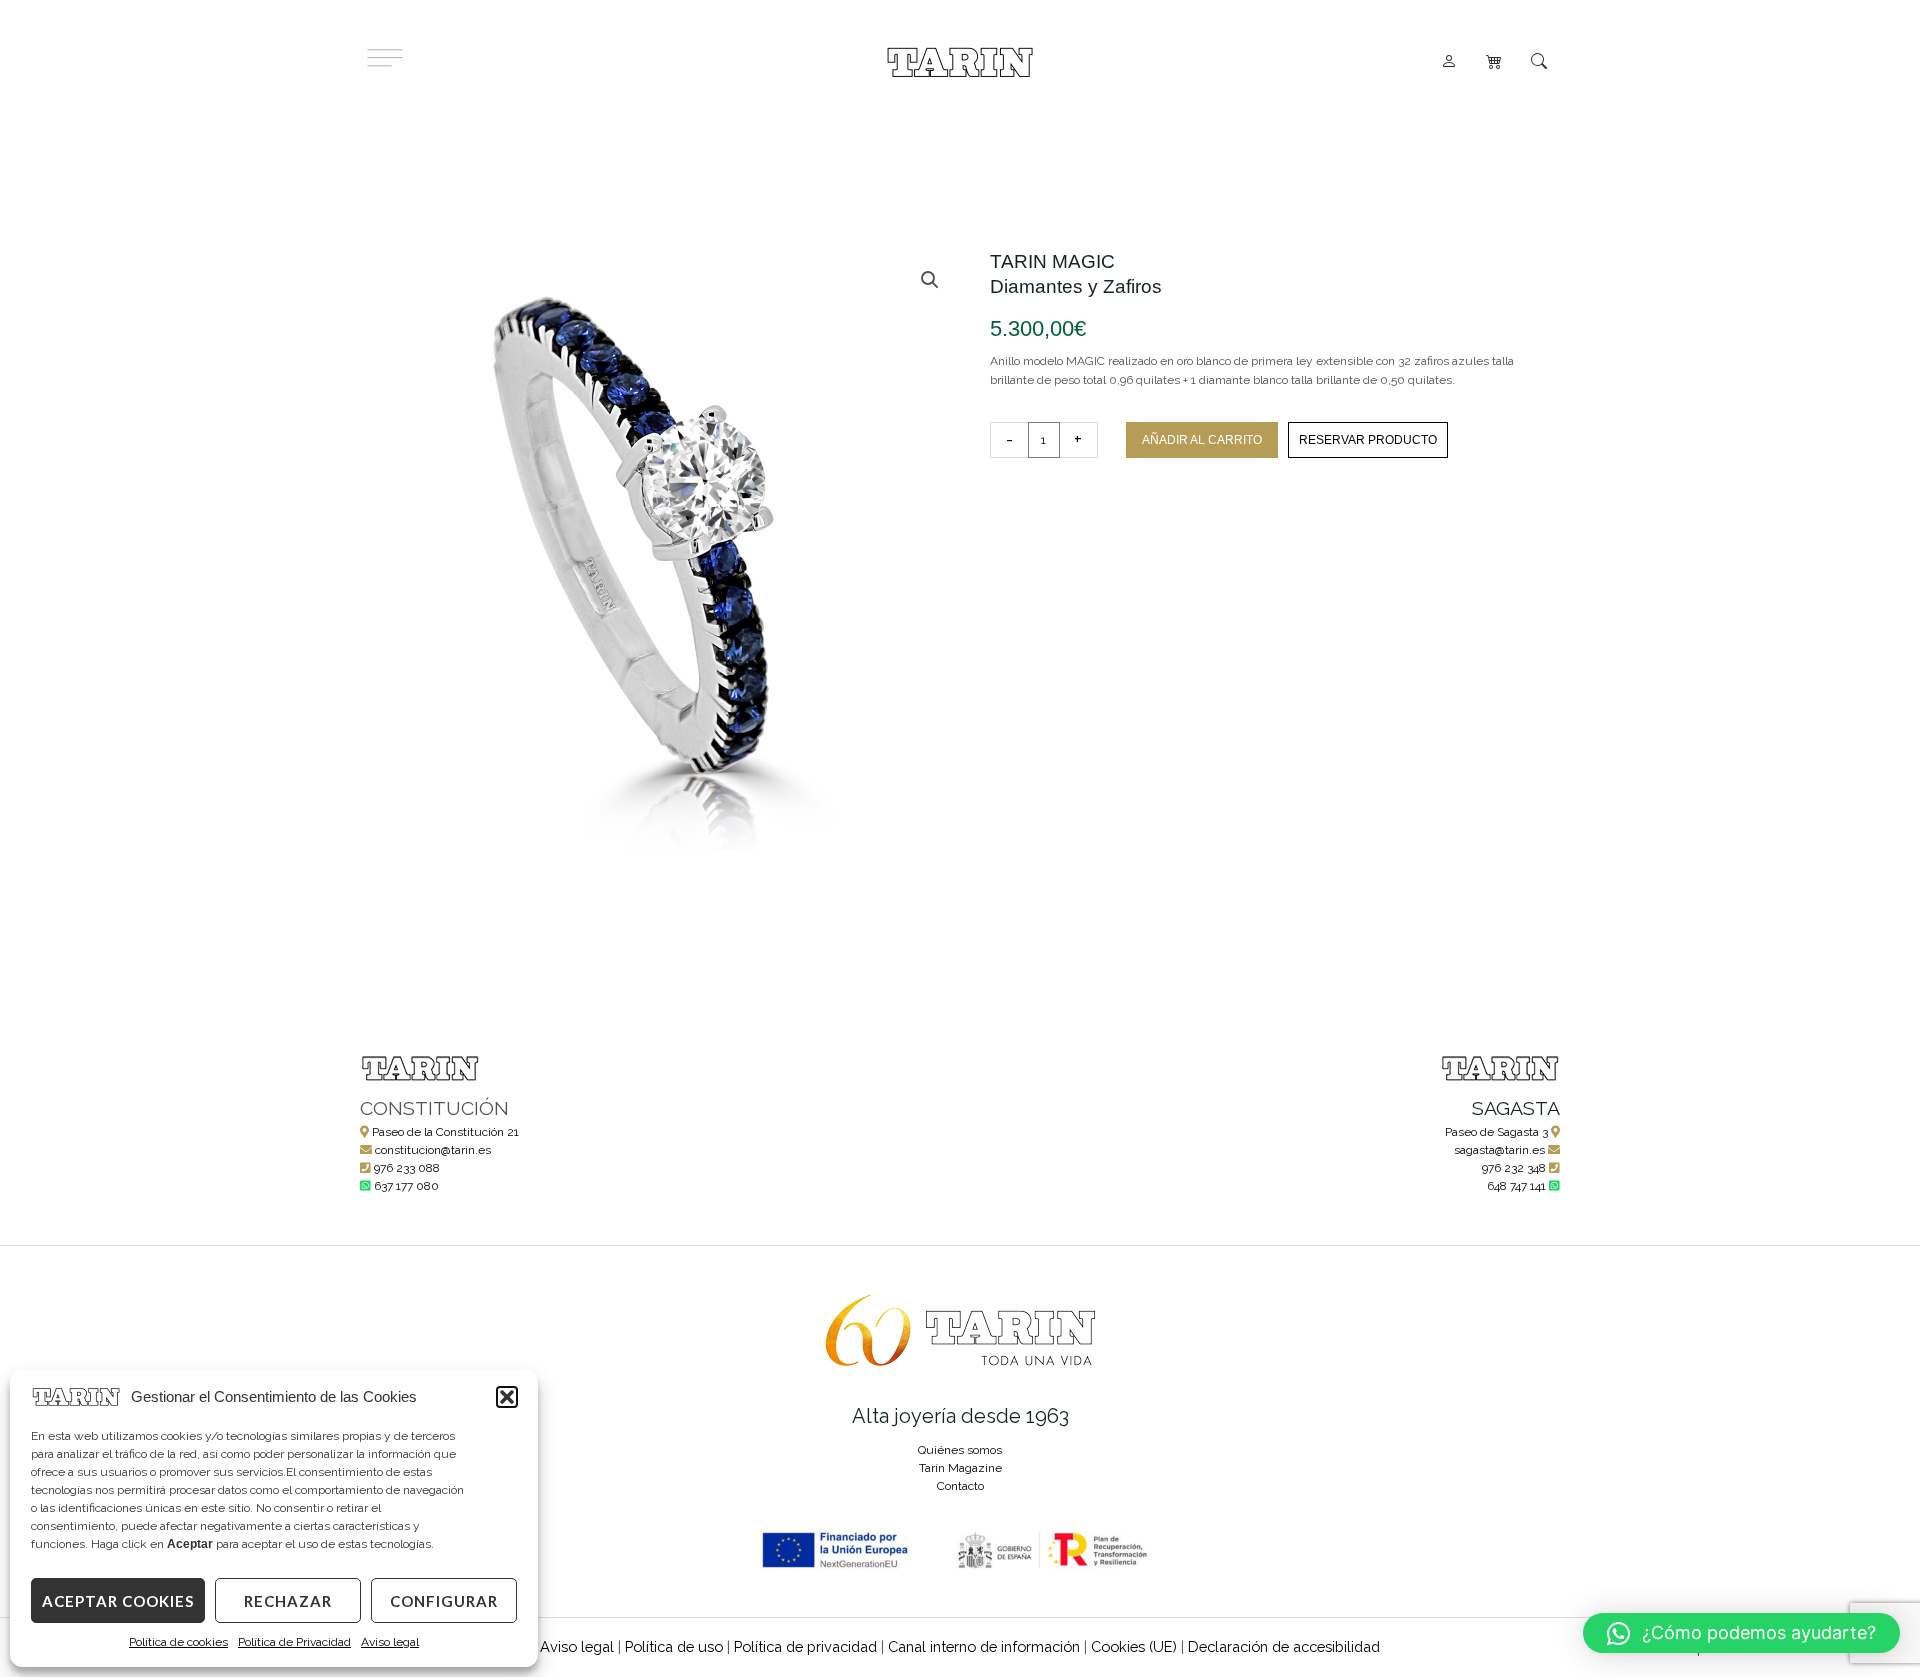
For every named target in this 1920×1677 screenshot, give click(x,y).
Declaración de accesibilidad (1284, 1646)
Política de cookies (178, 1642)
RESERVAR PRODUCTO (1368, 440)
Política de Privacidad (294, 1642)
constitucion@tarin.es (433, 1150)
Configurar (444, 1601)
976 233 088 (407, 1168)
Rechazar (288, 1601)
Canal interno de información (984, 1646)
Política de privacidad (805, 1646)
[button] (507, 1397)
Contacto (960, 1486)
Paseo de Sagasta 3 (1496, 1132)
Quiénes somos (960, 1450)
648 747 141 (1516, 1186)
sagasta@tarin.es (1499, 1150)
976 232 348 (1514, 1168)
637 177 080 (406, 1186)
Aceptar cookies (118, 1601)
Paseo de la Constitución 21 (445, 1132)
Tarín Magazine (960, 1468)
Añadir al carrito (1202, 440)
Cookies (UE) (1134, 1646)
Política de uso (674, 1646)
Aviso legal (390, 1642)
